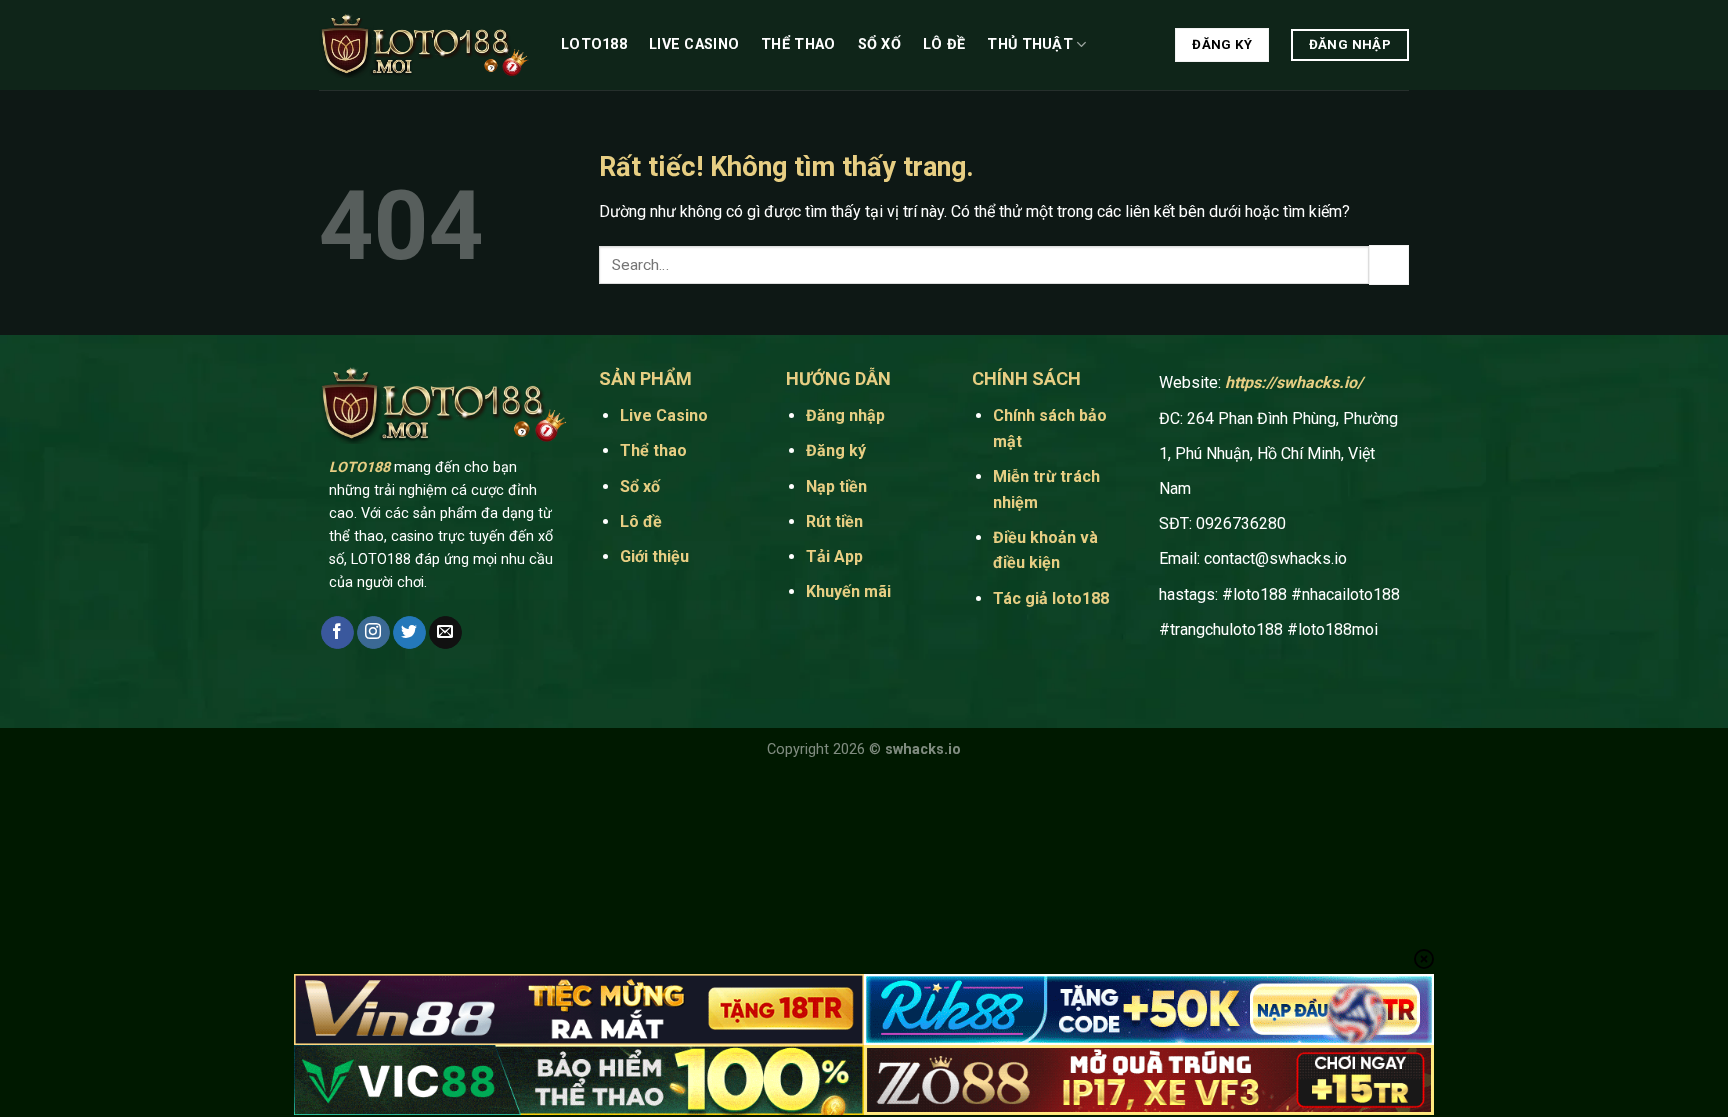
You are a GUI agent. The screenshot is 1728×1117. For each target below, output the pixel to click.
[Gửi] (1389, 264)
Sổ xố (879, 44)
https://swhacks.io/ (1294, 382)
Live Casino (694, 44)
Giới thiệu (654, 556)
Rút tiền (834, 521)
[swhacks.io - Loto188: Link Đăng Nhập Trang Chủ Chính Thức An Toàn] (425, 45)
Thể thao (798, 44)
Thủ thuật (1030, 44)
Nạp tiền (836, 486)
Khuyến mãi (848, 591)
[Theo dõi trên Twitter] (409, 633)
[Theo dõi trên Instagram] (373, 633)
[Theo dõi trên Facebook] (337, 633)
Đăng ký (836, 450)
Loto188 (594, 44)
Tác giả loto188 (1051, 598)
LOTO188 (359, 467)
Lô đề (944, 44)
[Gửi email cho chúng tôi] (445, 633)
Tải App (836, 556)
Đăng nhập (845, 415)
